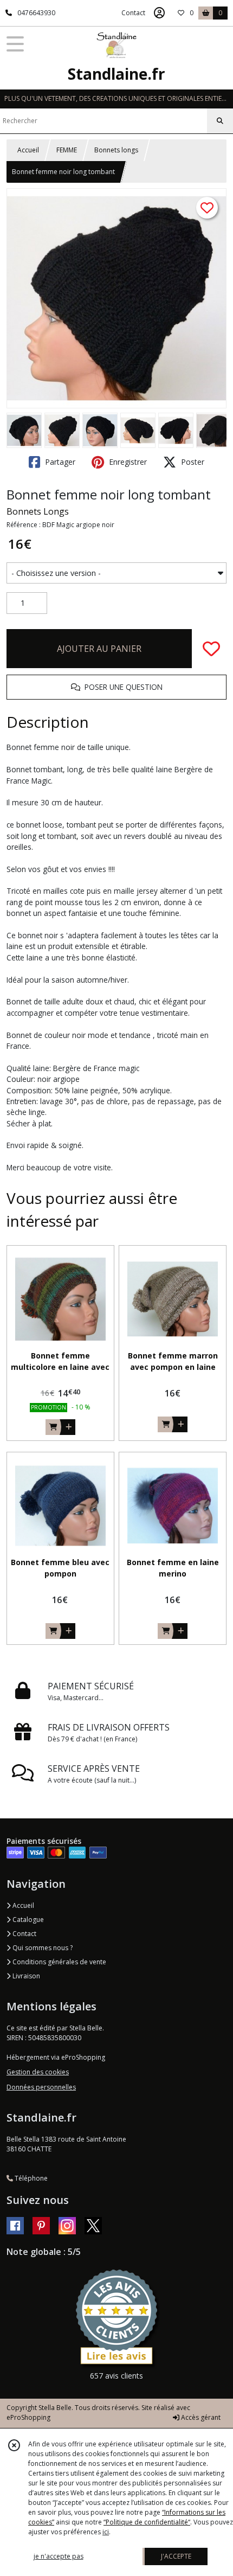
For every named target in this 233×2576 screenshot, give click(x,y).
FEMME (67, 150)
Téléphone (30, 2178)
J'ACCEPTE (176, 2556)
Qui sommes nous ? (42, 1948)
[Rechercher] (220, 121)
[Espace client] (159, 13)
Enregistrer (127, 462)
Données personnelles (41, 2087)
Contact (133, 13)
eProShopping (28, 2417)
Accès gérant (200, 2417)
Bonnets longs (116, 150)
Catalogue (27, 1920)
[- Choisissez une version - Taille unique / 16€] (116, 573)
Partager (59, 462)
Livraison (25, 1976)
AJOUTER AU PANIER (99, 649)
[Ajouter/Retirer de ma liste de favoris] (211, 649)
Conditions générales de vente (59, 1962)
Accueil (28, 150)
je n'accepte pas (59, 2556)
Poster (192, 462)
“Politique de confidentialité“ (147, 2522)
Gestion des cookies (38, 2072)
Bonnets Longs (38, 511)
